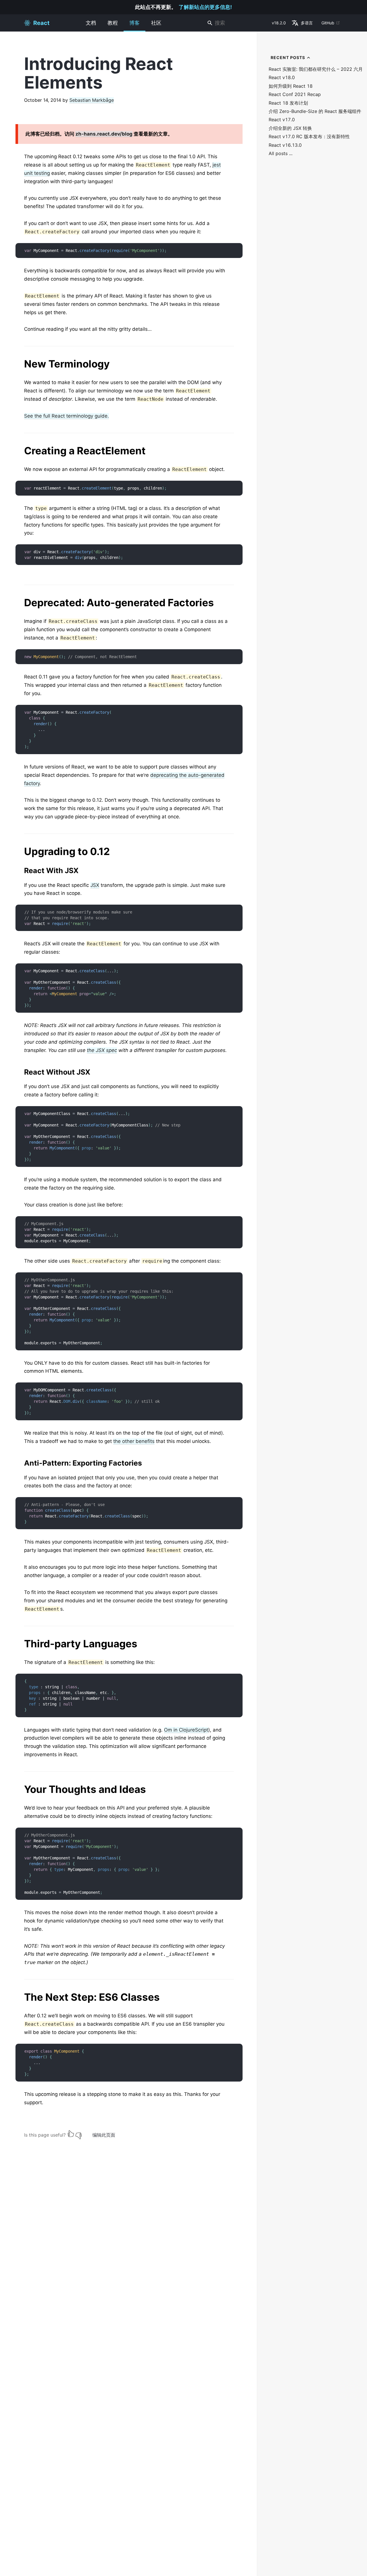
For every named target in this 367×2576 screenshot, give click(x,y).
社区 (156, 23)
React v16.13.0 (285, 145)
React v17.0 (282, 120)
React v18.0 (282, 78)
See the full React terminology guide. (67, 416)
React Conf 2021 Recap (295, 94)
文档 (91, 23)
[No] (79, 2134)
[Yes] (71, 2134)
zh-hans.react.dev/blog (104, 134)
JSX (95, 885)
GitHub (328, 23)
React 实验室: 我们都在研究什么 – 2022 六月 (316, 69)
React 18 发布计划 (288, 103)
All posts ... (281, 153)
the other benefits (134, 1441)
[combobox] (237, 23)
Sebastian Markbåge (92, 100)
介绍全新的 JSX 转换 (290, 128)
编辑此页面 (104, 2135)
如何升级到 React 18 (291, 86)
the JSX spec (102, 1050)
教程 (113, 23)
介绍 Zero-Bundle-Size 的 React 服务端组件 (315, 111)
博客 (134, 23)
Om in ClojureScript (186, 1730)
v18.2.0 (279, 23)
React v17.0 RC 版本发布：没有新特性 (309, 137)
